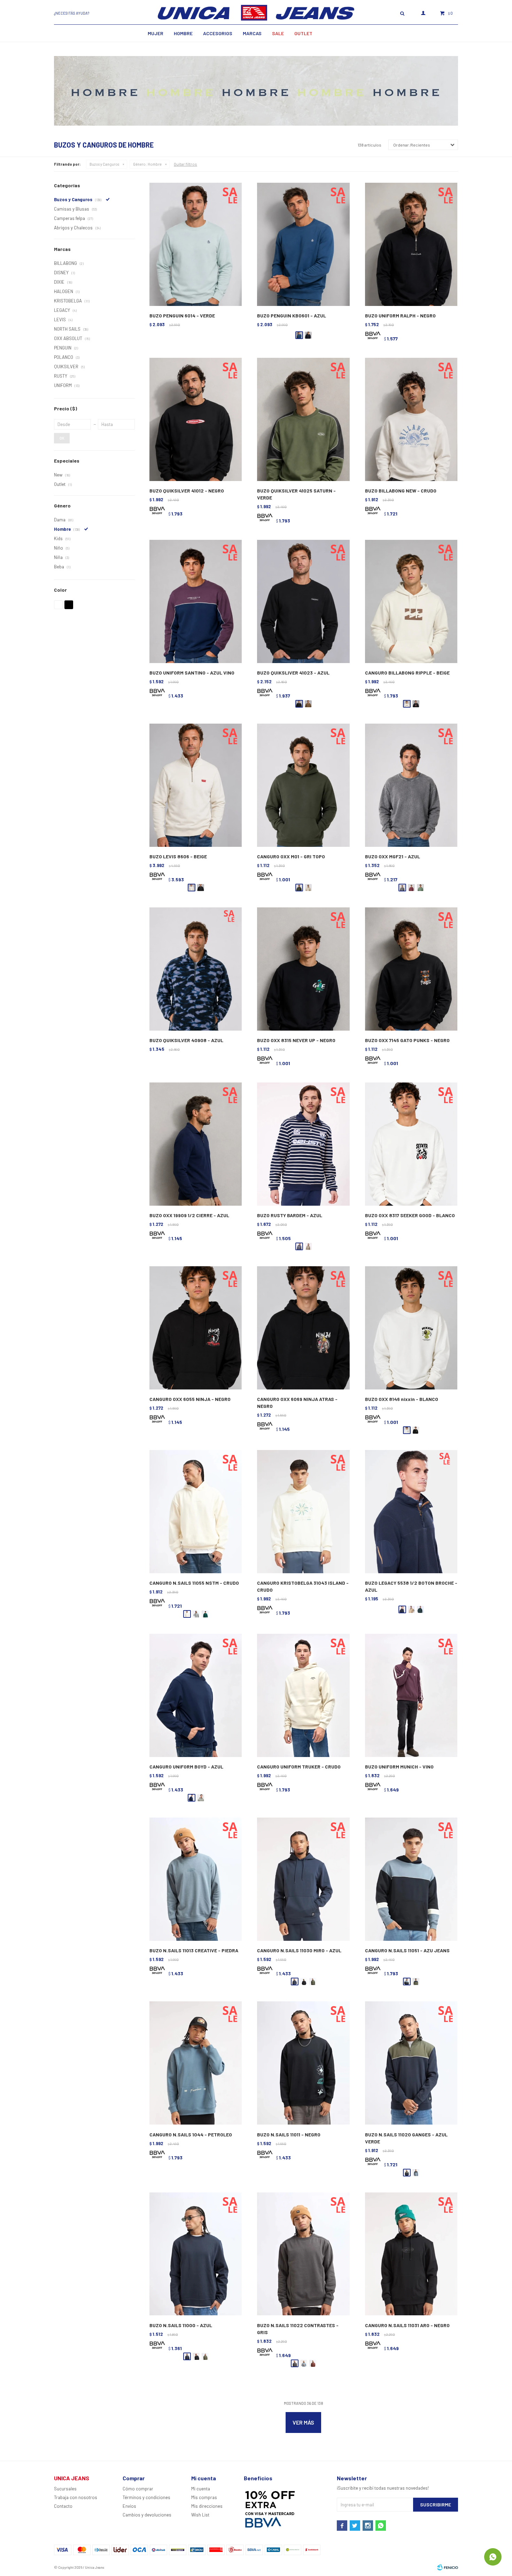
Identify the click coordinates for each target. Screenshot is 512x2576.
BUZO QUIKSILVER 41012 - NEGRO (187, 491)
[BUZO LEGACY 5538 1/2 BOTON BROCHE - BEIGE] (411, 1609)
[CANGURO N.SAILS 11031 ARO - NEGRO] (411, 2254)
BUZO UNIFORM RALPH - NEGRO (400, 316)
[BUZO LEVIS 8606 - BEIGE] (196, 785)
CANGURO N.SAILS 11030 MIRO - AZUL (299, 1950)
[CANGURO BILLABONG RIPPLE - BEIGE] (411, 602)
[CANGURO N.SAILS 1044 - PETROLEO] (196, 2063)
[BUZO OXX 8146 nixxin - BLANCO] (411, 1328)
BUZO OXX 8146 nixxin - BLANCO (402, 1399)
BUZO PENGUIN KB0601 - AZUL (292, 316)
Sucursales (65, 2489)
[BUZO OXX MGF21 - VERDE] (420, 888)
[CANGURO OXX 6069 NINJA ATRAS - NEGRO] (303, 1328)
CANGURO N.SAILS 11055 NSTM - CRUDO (194, 1583)
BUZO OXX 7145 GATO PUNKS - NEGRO (407, 1040)
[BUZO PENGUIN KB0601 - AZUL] (303, 245)
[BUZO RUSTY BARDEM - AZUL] (303, 1144)
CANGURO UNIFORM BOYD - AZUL (186, 1767)
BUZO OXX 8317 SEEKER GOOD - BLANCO (410, 1215)
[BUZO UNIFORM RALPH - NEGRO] (411, 245)
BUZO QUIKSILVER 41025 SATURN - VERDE (296, 494)
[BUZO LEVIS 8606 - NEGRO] (201, 888)
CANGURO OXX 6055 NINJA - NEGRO (190, 1399)
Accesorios (218, 33)
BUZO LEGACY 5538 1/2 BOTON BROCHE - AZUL (411, 1586)
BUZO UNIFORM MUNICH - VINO (399, 1767)
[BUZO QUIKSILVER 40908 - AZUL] (196, 969)
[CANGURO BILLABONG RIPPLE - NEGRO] (416, 704)
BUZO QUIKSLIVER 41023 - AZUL (293, 673)
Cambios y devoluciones (147, 2515)
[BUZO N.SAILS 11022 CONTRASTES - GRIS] (303, 2254)
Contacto (63, 2506)
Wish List (200, 2515)
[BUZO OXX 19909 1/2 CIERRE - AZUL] (196, 1144)
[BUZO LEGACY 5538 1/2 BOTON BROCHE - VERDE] (420, 1609)
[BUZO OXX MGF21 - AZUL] (411, 785)
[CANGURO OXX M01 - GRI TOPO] (303, 785)
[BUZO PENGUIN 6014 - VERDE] (196, 245)
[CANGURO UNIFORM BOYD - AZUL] (196, 1696)
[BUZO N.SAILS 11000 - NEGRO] (196, 2356)
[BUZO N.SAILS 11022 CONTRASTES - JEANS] (304, 2363)
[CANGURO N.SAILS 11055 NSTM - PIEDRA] (196, 1614)
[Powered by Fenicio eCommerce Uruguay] (448, 2567)
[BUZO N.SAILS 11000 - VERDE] (205, 2356)
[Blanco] (58, 605)
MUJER (156, 33)
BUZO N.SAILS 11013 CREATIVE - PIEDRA (194, 1950)
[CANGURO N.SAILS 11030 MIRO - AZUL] (303, 1879)
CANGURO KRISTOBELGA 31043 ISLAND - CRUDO (303, 1586)
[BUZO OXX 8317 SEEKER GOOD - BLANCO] (411, 1144)
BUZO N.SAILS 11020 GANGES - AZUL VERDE (406, 2138)
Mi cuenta (201, 2489)
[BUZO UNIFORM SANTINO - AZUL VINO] (196, 602)
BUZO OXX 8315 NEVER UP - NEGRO (296, 1040)
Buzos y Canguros (104, 164)
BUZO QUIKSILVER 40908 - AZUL (186, 1040)
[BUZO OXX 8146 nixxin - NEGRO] (416, 1430)
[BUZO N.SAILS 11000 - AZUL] (196, 2254)
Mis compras (204, 2497)
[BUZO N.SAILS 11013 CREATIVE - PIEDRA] (196, 1879)
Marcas (252, 33)
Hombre (183, 33)
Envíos (129, 2506)
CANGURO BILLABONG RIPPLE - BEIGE (407, 673)
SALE (278, 33)
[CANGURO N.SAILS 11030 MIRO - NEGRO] (304, 1982)
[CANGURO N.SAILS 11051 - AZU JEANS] (411, 1879)
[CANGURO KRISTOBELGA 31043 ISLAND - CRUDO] (303, 1512)
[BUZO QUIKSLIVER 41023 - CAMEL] (308, 704)
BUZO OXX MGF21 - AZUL (393, 856)
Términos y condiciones (146, 2497)
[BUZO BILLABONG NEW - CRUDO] (411, 420)
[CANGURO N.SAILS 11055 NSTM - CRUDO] (196, 1512)
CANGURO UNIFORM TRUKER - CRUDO (299, 1767)
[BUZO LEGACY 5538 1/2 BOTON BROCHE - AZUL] (411, 1512)
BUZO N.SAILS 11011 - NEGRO (289, 2134)
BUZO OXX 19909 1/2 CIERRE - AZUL (189, 1215)
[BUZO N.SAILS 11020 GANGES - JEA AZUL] (416, 2173)
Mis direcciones (207, 2506)
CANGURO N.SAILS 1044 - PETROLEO (191, 2134)
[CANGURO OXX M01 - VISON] (308, 888)
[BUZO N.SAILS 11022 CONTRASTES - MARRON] (313, 2363)
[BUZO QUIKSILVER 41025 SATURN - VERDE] (303, 420)
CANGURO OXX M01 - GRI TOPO (291, 856)
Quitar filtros (185, 164)
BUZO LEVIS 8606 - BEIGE (178, 856)
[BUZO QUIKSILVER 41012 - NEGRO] (196, 420)
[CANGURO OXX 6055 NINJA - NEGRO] (196, 1328)
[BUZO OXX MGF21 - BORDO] (411, 888)
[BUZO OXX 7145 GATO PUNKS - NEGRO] (411, 969)
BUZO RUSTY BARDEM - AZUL (290, 1215)
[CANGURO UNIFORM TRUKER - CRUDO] (303, 1696)
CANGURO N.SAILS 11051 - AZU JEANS (407, 1950)
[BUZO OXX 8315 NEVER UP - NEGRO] (303, 969)
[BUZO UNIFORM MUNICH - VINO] (411, 1696)
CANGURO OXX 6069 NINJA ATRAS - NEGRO (297, 1403)
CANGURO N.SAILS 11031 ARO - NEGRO (407, 2325)
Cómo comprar (138, 2489)
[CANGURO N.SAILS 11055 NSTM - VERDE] (205, 1614)
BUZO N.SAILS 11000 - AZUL (181, 2325)
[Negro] (69, 605)
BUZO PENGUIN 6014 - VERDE (182, 316)
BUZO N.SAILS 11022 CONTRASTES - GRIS (298, 2329)
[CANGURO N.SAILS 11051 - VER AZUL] (416, 1982)
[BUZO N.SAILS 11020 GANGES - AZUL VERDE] (411, 2063)
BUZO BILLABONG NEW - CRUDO (401, 491)
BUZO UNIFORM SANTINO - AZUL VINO (192, 673)
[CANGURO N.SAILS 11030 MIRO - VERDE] (313, 1982)
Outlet (303, 33)
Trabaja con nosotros (76, 2497)
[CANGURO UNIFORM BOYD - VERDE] (201, 1798)
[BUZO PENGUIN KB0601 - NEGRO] (308, 335)
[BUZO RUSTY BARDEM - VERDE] (308, 1246)
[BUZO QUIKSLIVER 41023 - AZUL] (303, 602)
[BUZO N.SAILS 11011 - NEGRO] (303, 2063)
